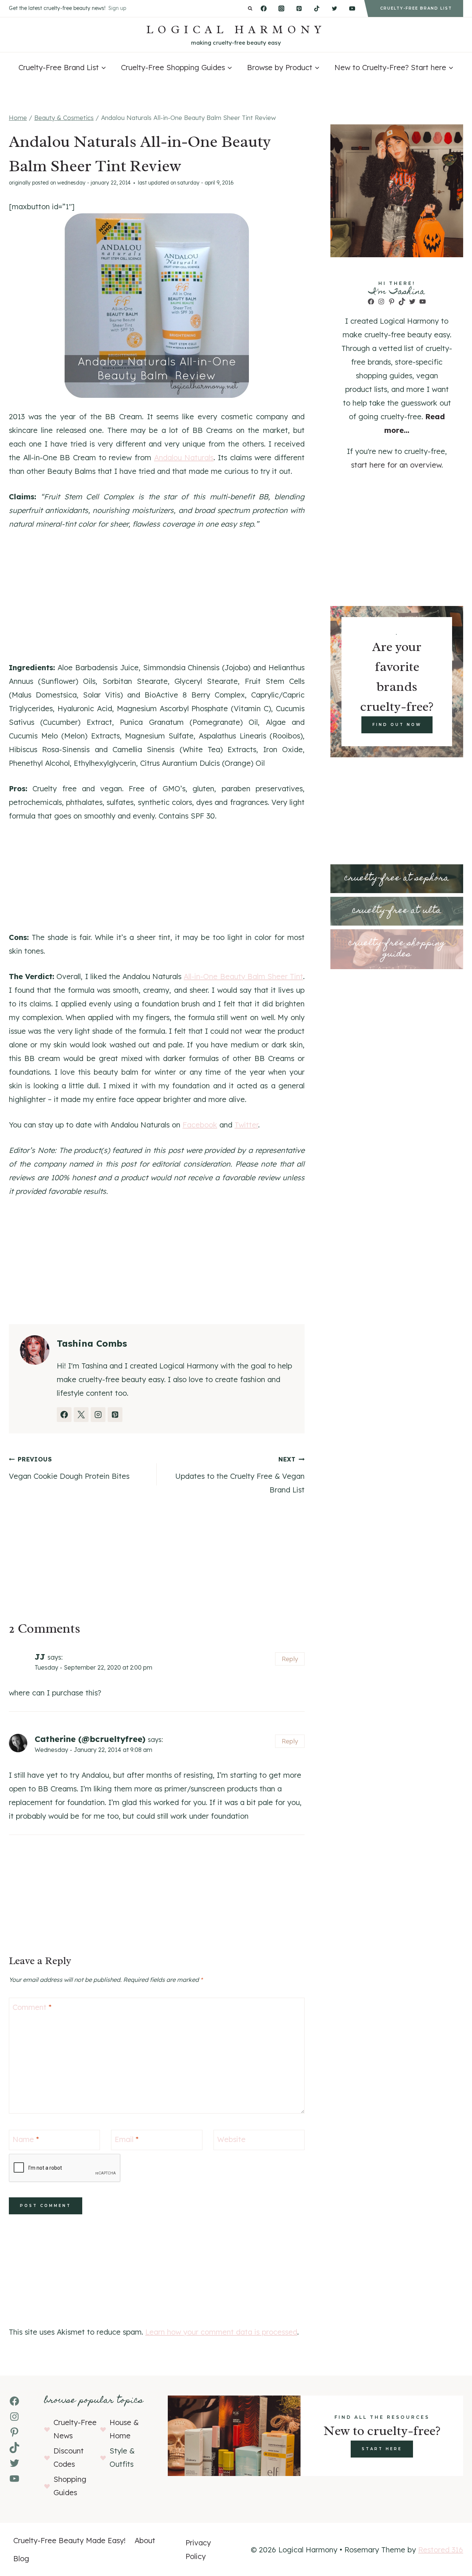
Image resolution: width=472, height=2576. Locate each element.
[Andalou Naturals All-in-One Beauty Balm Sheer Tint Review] (157, 306)
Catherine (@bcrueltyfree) (90, 1739)
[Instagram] (281, 8)
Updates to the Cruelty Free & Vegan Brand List (240, 1475)
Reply (290, 1659)
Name (26, 2139)
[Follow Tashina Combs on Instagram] (98, 1415)
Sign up (117, 8)
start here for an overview (396, 465)
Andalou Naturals (184, 457)
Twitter (246, 1125)
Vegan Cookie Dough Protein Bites (69, 1468)
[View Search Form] (250, 9)
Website (231, 2139)
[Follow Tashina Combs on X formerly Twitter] (81, 1415)
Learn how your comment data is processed (221, 2332)
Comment (32, 2007)
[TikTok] (317, 8)
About (145, 2540)
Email (127, 2139)
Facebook (200, 1125)
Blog (21, 2558)
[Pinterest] (299, 8)
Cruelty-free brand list (416, 8)
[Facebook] (264, 8)
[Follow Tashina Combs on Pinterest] (115, 1415)
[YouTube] (352, 8)
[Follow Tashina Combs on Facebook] (64, 1415)
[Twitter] (334, 8)
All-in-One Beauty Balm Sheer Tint (243, 976)
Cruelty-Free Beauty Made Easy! (70, 2540)
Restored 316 (441, 2550)
